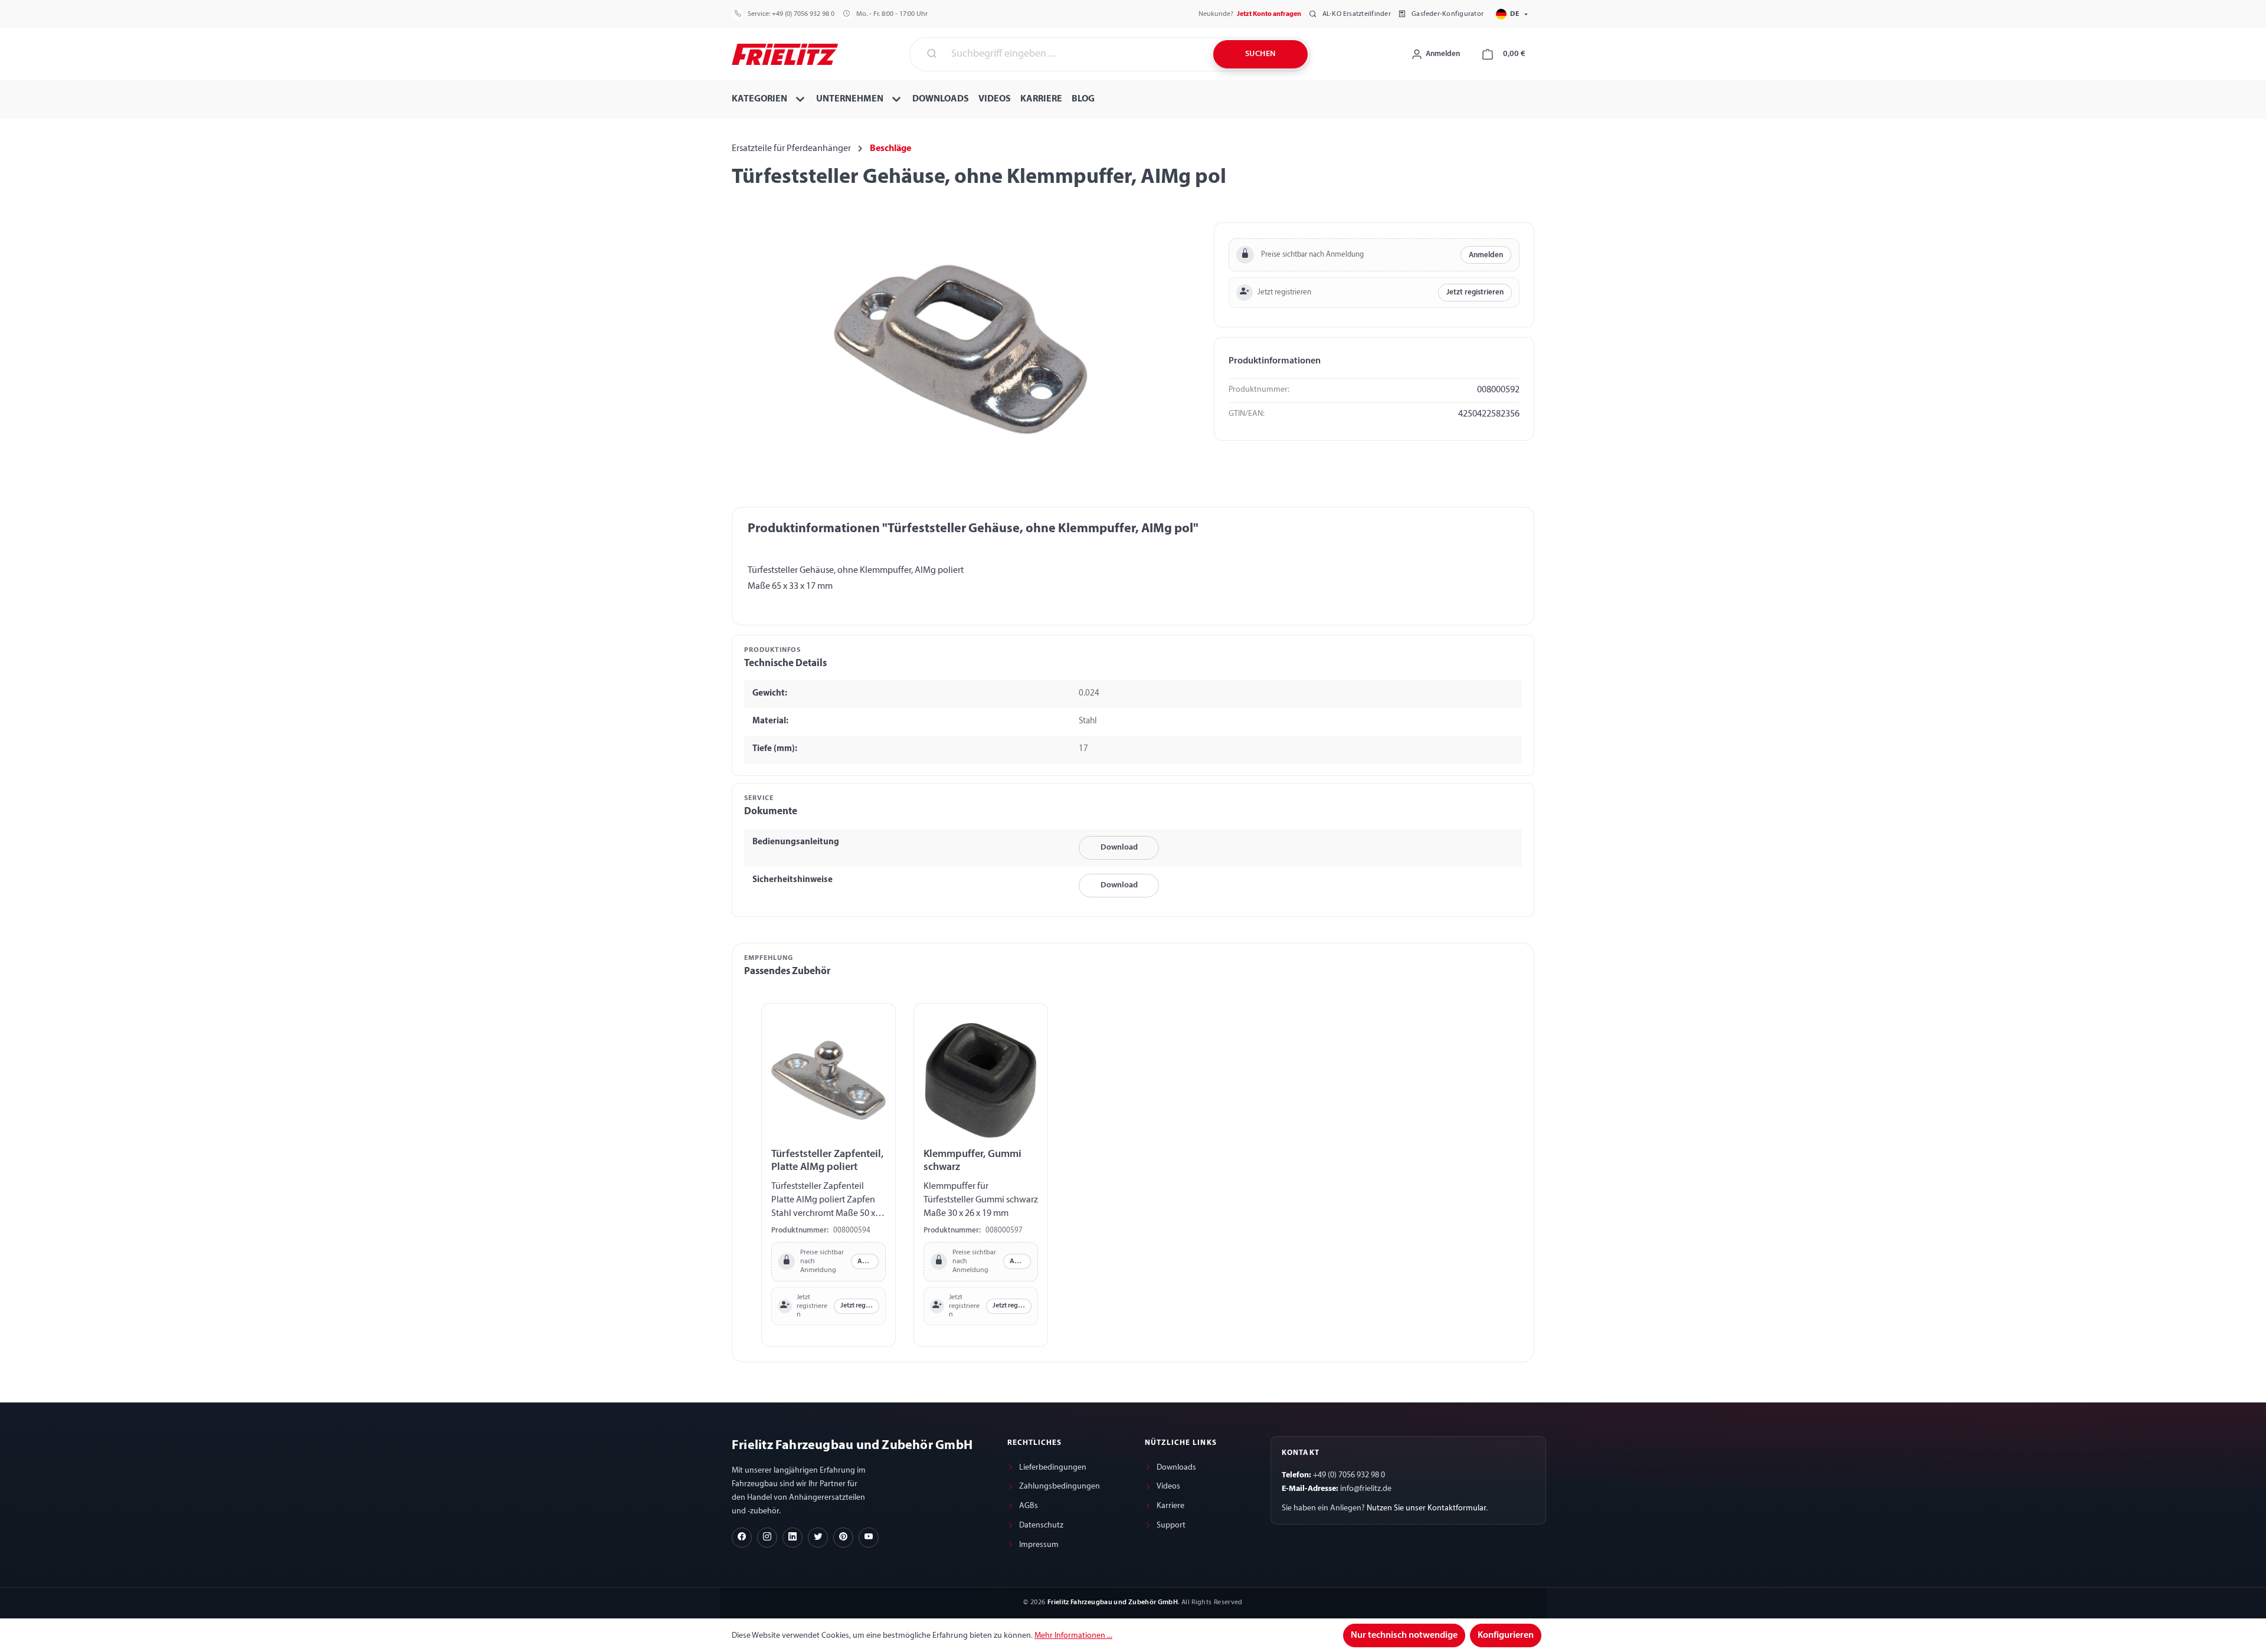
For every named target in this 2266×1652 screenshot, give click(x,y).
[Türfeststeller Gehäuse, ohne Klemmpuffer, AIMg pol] (961, 349)
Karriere (1170, 1506)
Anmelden (1486, 255)
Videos (1168, 1487)
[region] (961, 349)
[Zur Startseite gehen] (785, 53)
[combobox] (1075, 54)
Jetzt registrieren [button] (1475, 292)
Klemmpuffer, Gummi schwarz (972, 1161)
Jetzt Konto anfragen (1269, 14)
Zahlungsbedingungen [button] (1060, 1487)
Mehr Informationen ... (1073, 1636)
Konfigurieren (1506, 1635)
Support (1171, 1525)
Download (1119, 848)
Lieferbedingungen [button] (1053, 1468)
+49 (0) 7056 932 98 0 (803, 14)
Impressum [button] (1039, 1545)
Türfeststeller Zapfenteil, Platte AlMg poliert (827, 1161)
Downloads (1176, 1468)
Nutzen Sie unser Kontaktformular (1426, 1508)
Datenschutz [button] (1041, 1525)
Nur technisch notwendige (1404, 1635)
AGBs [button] (1029, 1506)
